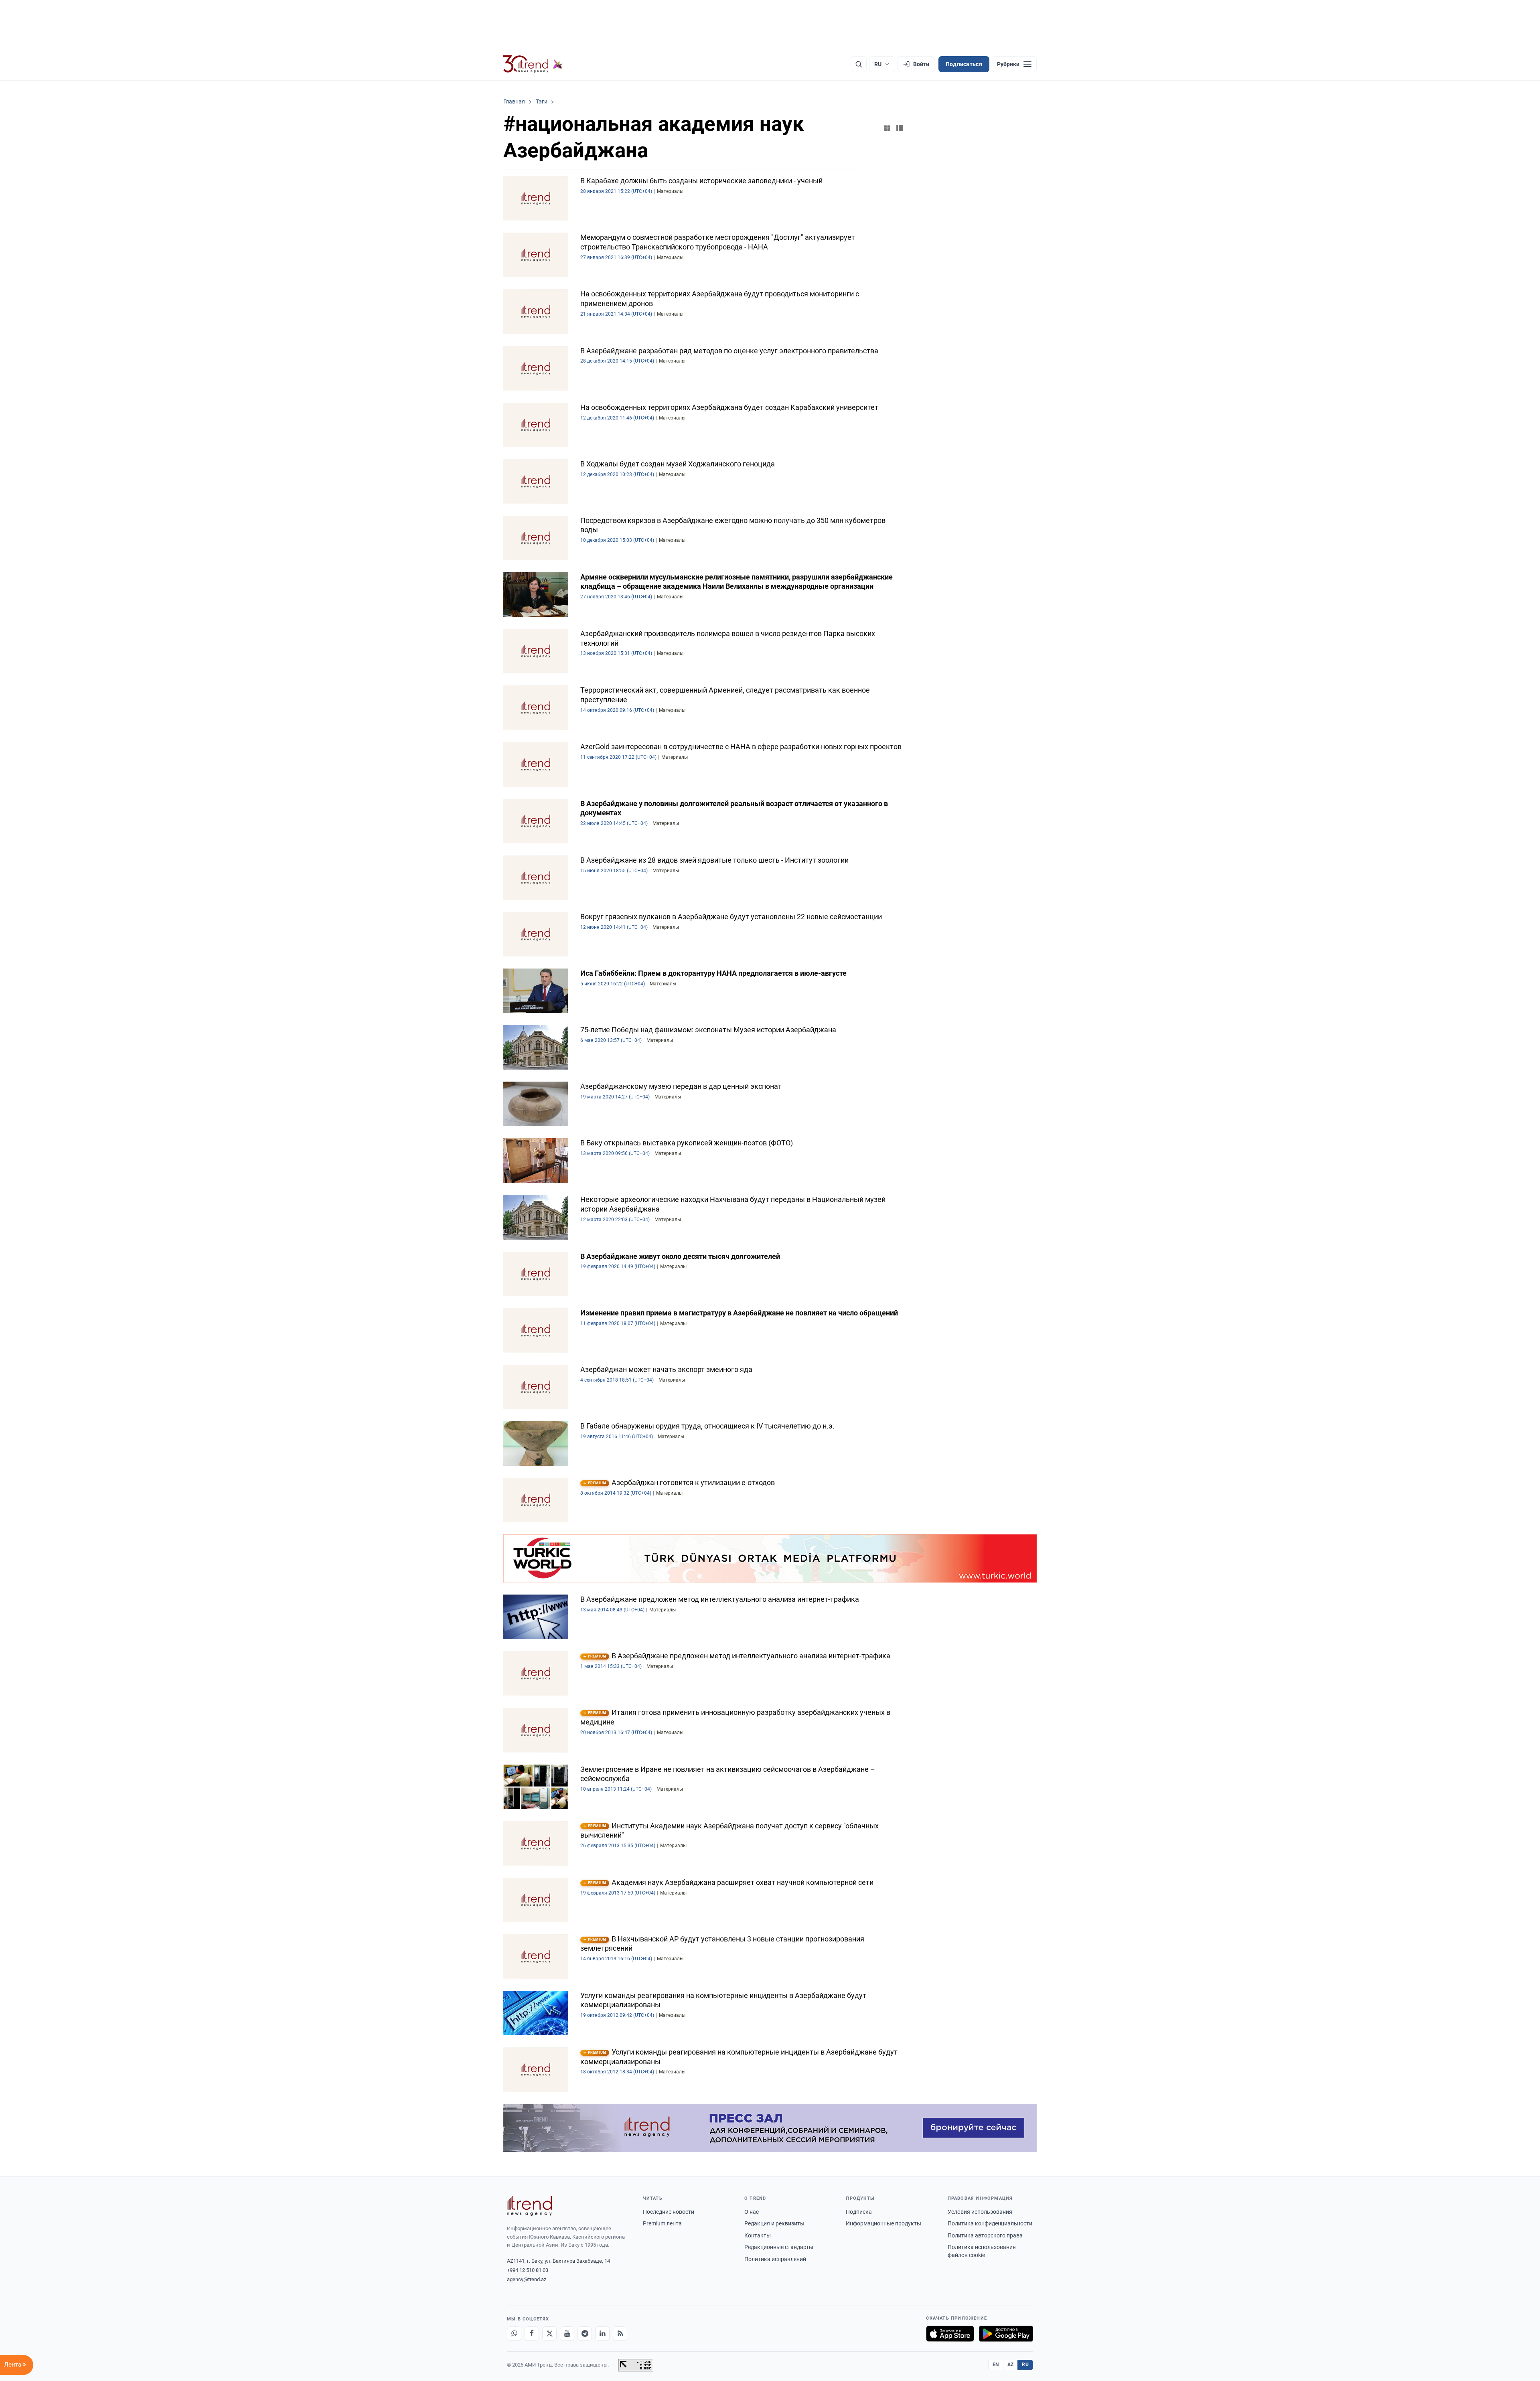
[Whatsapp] (514, 2334)
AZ (1011, 2365)
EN (996, 2365)
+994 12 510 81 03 (528, 2270)
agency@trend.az (527, 2279)
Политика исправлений (775, 2259)
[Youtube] (567, 2334)
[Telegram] (585, 2334)
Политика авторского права (985, 2235)
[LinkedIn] (602, 2334)
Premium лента (662, 2223)
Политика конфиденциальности (990, 2223)
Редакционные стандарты (779, 2247)
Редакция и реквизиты (774, 2223)
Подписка (859, 2212)
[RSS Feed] (620, 2334)
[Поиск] (859, 64)
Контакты (758, 2235)
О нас (752, 2212)
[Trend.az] (533, 64)
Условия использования (980, 2212)
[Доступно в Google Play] (1006, 2334)
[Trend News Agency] (529, 2206)
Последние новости (669, 2212)
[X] (549, 2334)
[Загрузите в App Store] (950, 2334)
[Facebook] (532, 2334)
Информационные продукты (883, 2223)
